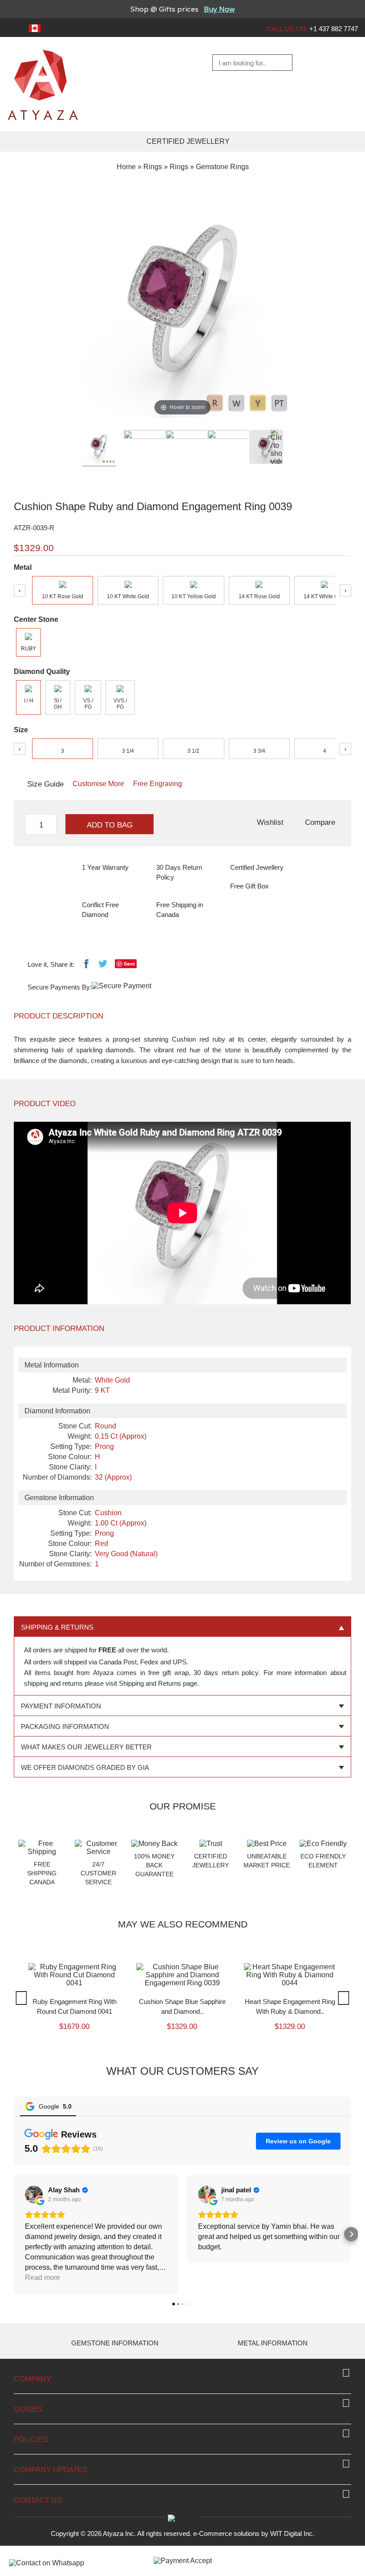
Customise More (98, 784)
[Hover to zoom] (182, 306)
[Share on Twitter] (103, 966)
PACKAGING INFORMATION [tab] (65, 1726)
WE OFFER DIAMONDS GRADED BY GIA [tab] (85, 1767)
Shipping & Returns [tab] (57, 1627)
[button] (14, 2302)
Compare (320, 822)
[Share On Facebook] (86, 966)
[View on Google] (34, 2262)
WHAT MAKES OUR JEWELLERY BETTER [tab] (86, 1747)
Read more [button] (43, 2345)
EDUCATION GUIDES (274, 2411)
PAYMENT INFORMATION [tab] (61, 1706)
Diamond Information (117, 2411)
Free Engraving (158, 784)
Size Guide (45, 784)
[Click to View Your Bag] (349, 63)
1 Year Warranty (105, 867)
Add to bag (110, 825)
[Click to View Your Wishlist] (327, 63)
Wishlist (270, 822)
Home (126, 167)
